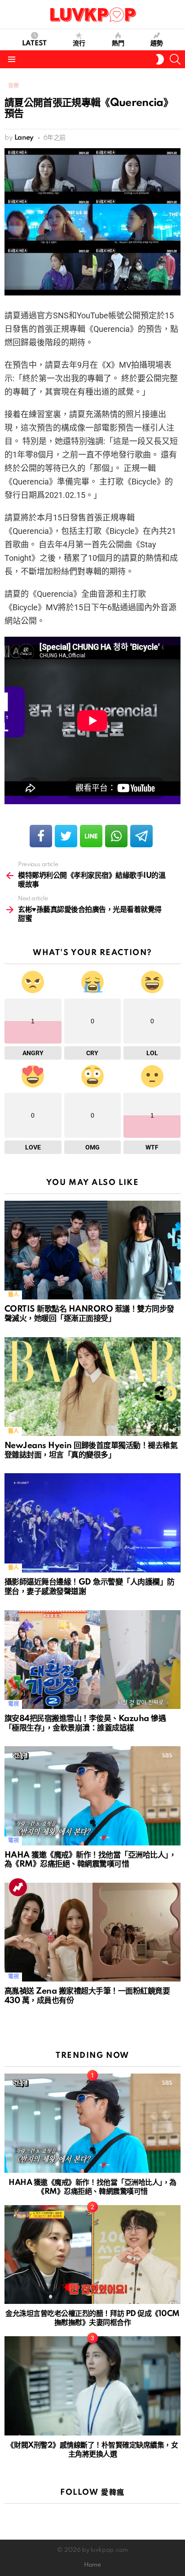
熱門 (118, 44)
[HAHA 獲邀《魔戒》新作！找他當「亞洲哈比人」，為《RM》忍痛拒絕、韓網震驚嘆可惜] (92, 1796)
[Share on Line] (91, 836)
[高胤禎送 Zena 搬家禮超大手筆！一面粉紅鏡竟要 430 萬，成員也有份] (92, 1932)
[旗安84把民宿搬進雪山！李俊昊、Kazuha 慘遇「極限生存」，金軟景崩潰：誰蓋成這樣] (92, 1660)
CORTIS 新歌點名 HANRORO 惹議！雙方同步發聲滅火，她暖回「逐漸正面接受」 (89, 1314)
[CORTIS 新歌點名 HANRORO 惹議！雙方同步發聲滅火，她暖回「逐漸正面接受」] (92, 1250)
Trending (18, 1887)
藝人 (13, 1295)
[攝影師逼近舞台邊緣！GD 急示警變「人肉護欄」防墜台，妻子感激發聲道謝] (92, 1523)
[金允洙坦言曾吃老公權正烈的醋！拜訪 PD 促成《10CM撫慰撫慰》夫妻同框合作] (92, 2255)
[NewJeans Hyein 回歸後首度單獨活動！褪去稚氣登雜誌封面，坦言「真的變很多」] (92, 1387)
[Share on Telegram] (141, 836)
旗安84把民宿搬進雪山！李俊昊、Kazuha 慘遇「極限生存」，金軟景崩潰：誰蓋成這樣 (85, 1723)
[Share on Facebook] (41, 836)
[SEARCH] (175, 59)
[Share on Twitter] (66, 836)
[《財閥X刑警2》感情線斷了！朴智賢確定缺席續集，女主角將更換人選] (92, 2386)
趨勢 (157, 44)
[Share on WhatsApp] (116, 836)
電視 (13, 1704)
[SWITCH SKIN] (160, 59)
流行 (79, 44)
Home (92, 2565)
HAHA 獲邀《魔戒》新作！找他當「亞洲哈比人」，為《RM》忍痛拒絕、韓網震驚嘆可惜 (90, 1860)
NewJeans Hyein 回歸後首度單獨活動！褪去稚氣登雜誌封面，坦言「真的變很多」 (91, 1450)
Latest (34, 44)
